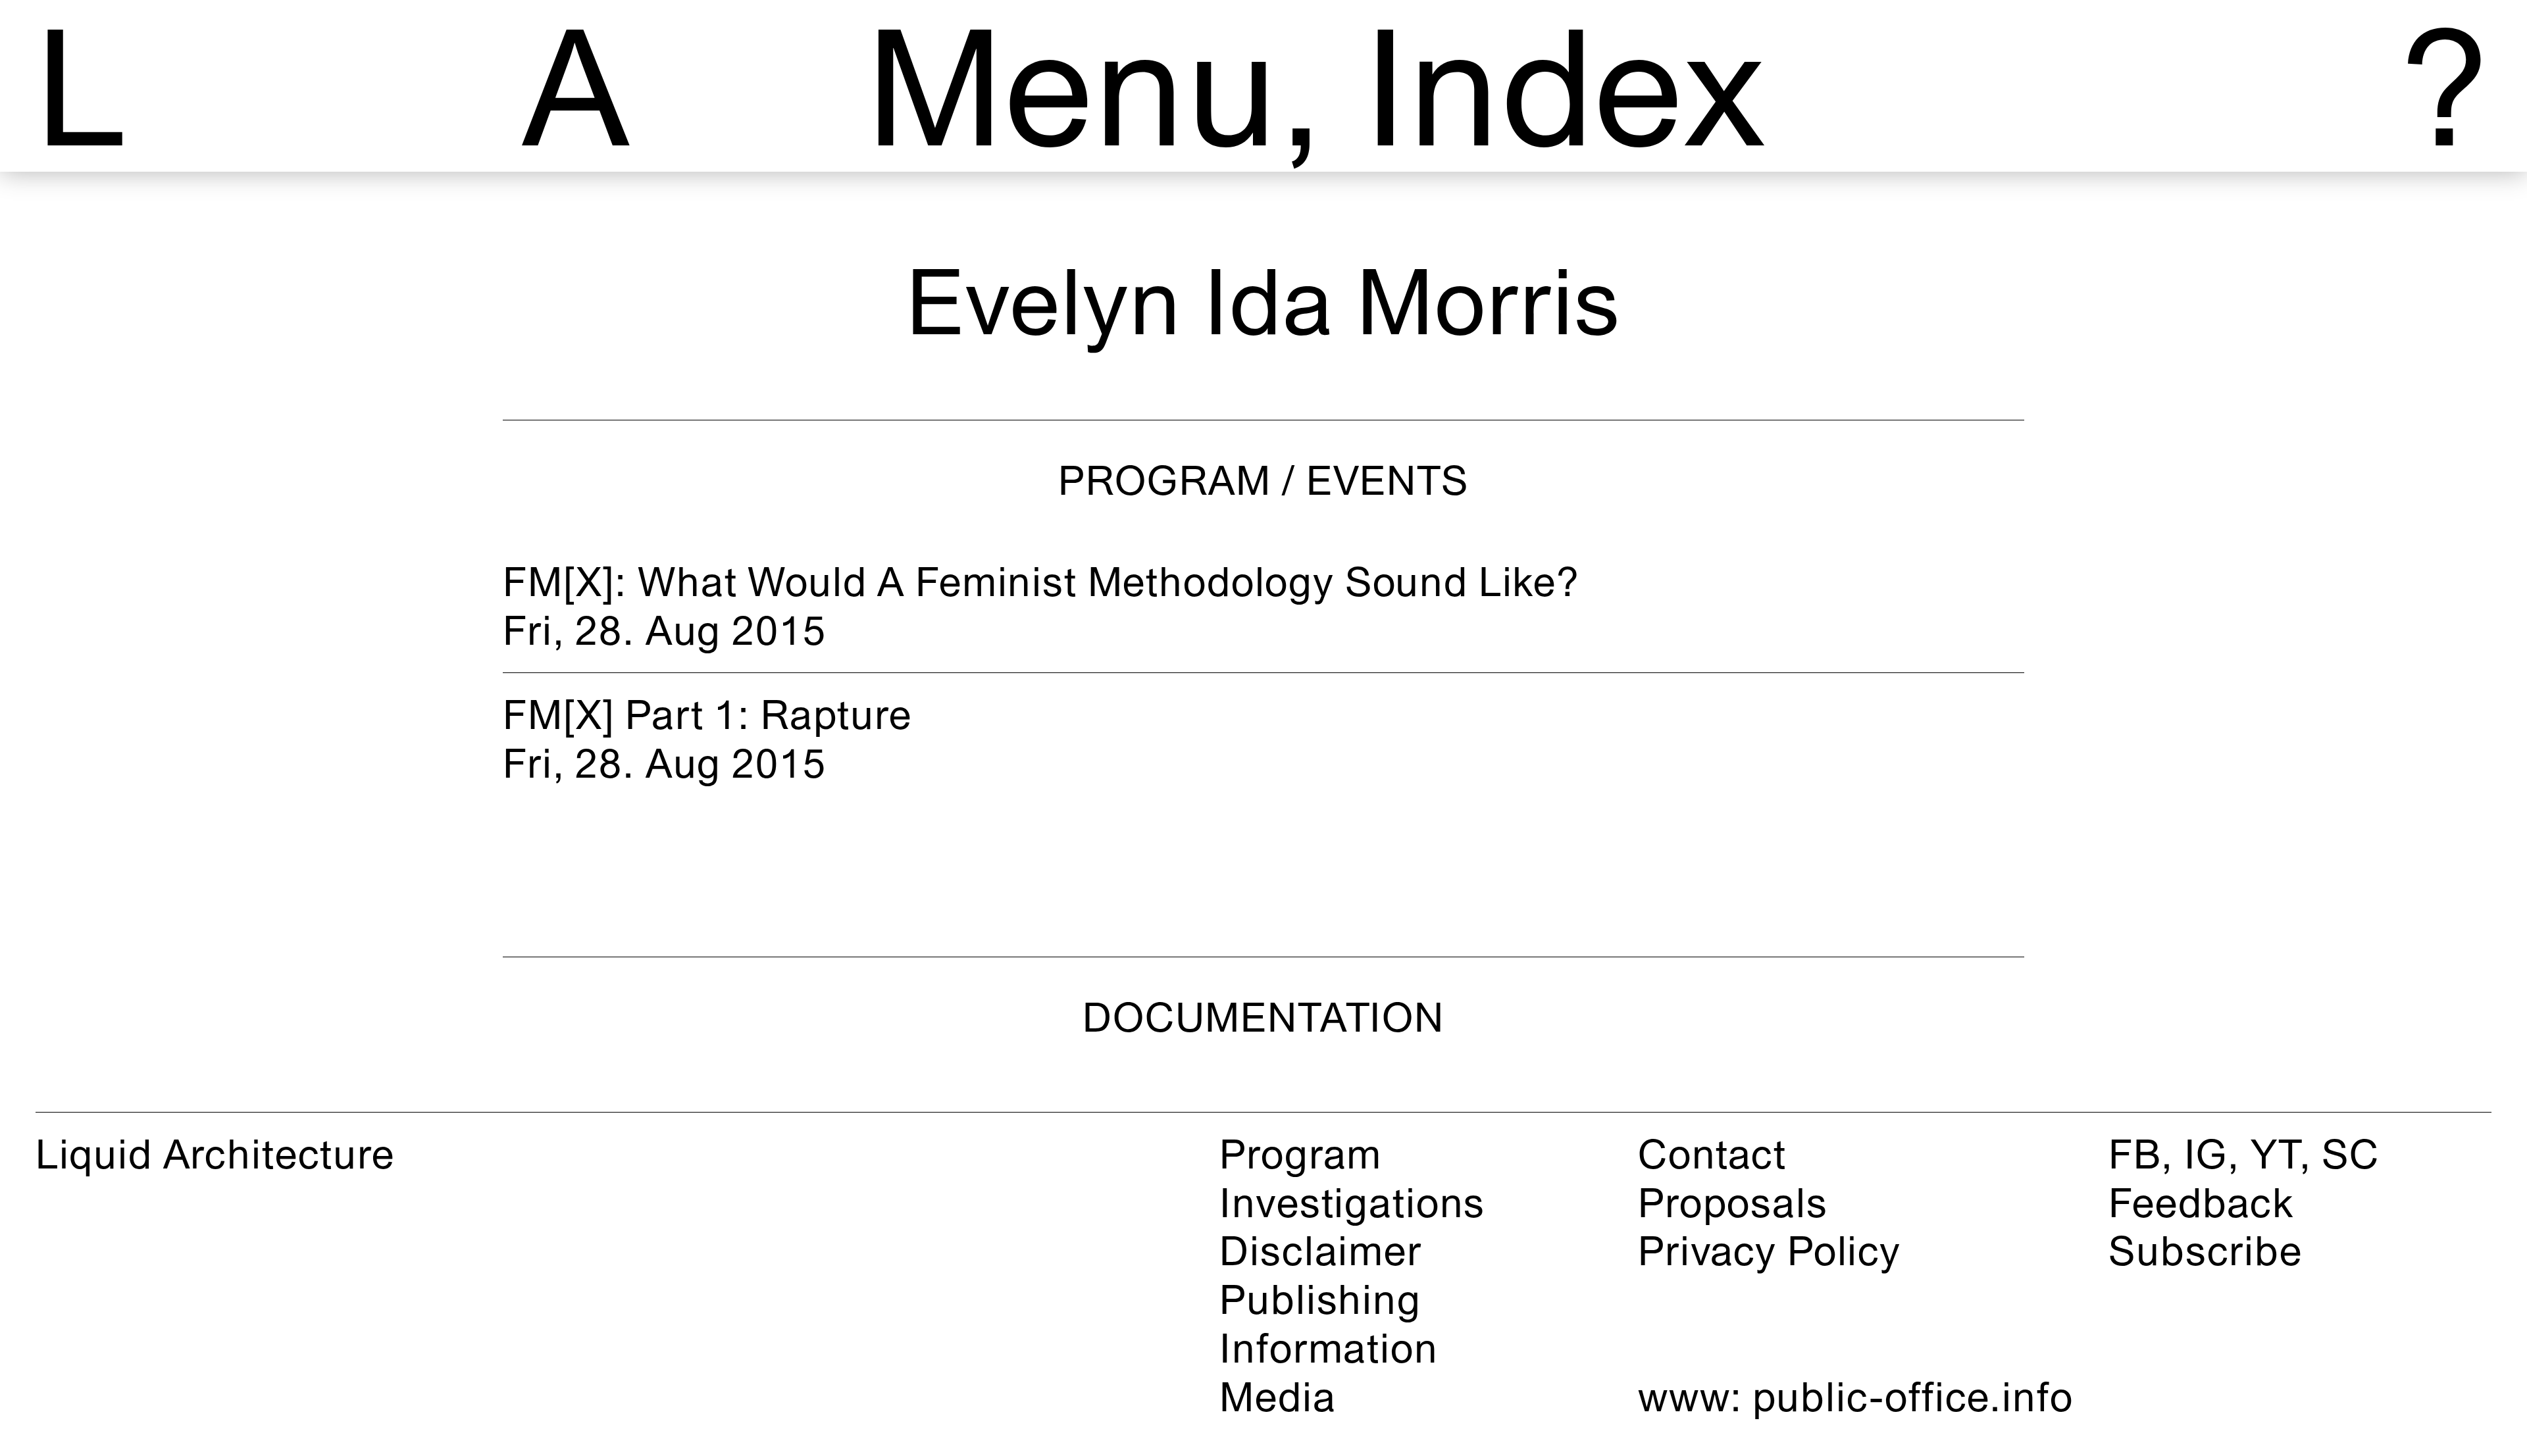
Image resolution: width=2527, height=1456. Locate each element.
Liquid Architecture (215, 1154)
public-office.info (1913, 1396)
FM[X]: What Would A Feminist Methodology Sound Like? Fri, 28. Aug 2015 (1041, 606)
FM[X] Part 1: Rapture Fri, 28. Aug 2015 (707, 739)
